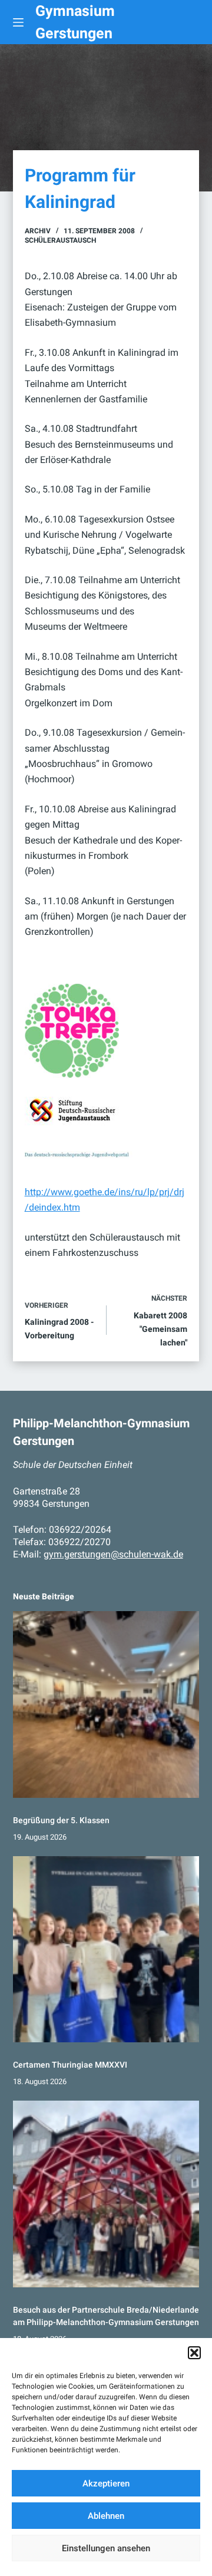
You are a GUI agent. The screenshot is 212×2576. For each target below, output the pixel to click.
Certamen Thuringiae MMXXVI (70, 2065)
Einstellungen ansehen (106, 2548)
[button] (194, 2353)
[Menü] (18, 22)
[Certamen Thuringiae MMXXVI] (106, 1950)
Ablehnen (106, 2516)
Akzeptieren (106, 2484)
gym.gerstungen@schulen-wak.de (113, 1554)
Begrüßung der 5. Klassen (61, 1820)
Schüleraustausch (60, 240)
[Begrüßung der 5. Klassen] (106, 1704)
